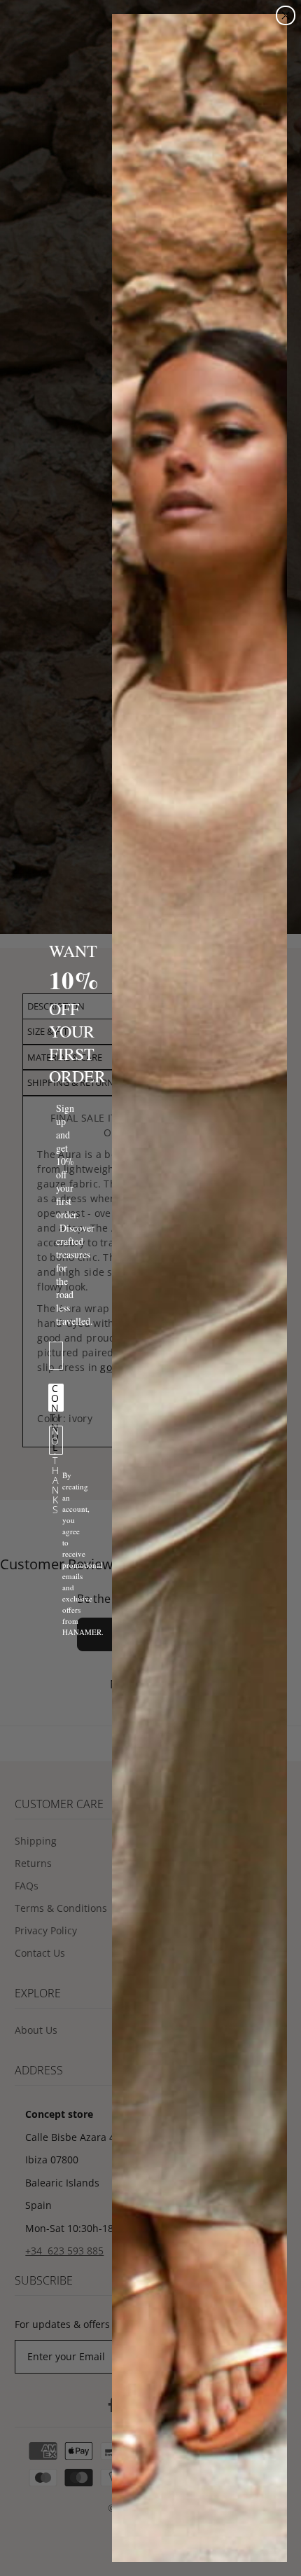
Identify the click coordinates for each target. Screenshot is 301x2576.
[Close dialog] (286, 15)
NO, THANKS (56, 1440)
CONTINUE (56, 1398)
